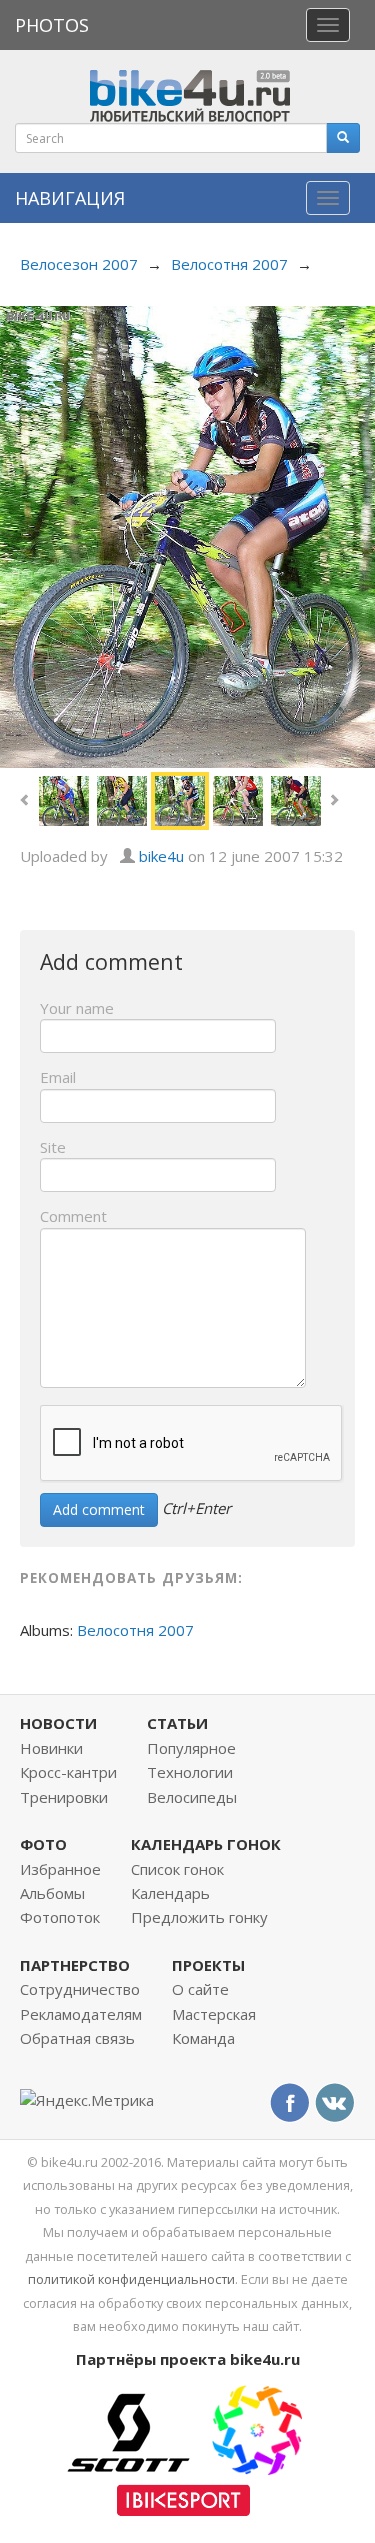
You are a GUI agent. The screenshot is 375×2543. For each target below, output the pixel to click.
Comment (73, 1216)
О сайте (200, 1989)
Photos (52, 25)
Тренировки (64, 1797)
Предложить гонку (199, 1917)
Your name (77, 1008)
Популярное (191, 1748)
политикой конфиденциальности (131, 2279)
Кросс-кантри (68, 1772)
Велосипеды (192, 1797)
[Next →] (187, 535)
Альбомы (52, 1893)
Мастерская (214, 2014)
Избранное (60, 1869)
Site (53, 1147)
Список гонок (177, 1869)
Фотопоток (60, 1917)
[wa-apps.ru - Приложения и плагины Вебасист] (257, 2428)
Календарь (170, 1893)
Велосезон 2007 (79, 264)
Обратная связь (77, 2038)
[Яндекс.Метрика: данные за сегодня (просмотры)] (87, 2100)
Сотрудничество (80, 1989)
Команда (203, 2038)
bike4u (161, 856)
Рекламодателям (81, 2014)
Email (58, 1077)
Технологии (190, 1772)
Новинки (51, 1748)
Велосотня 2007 (229, 264)
